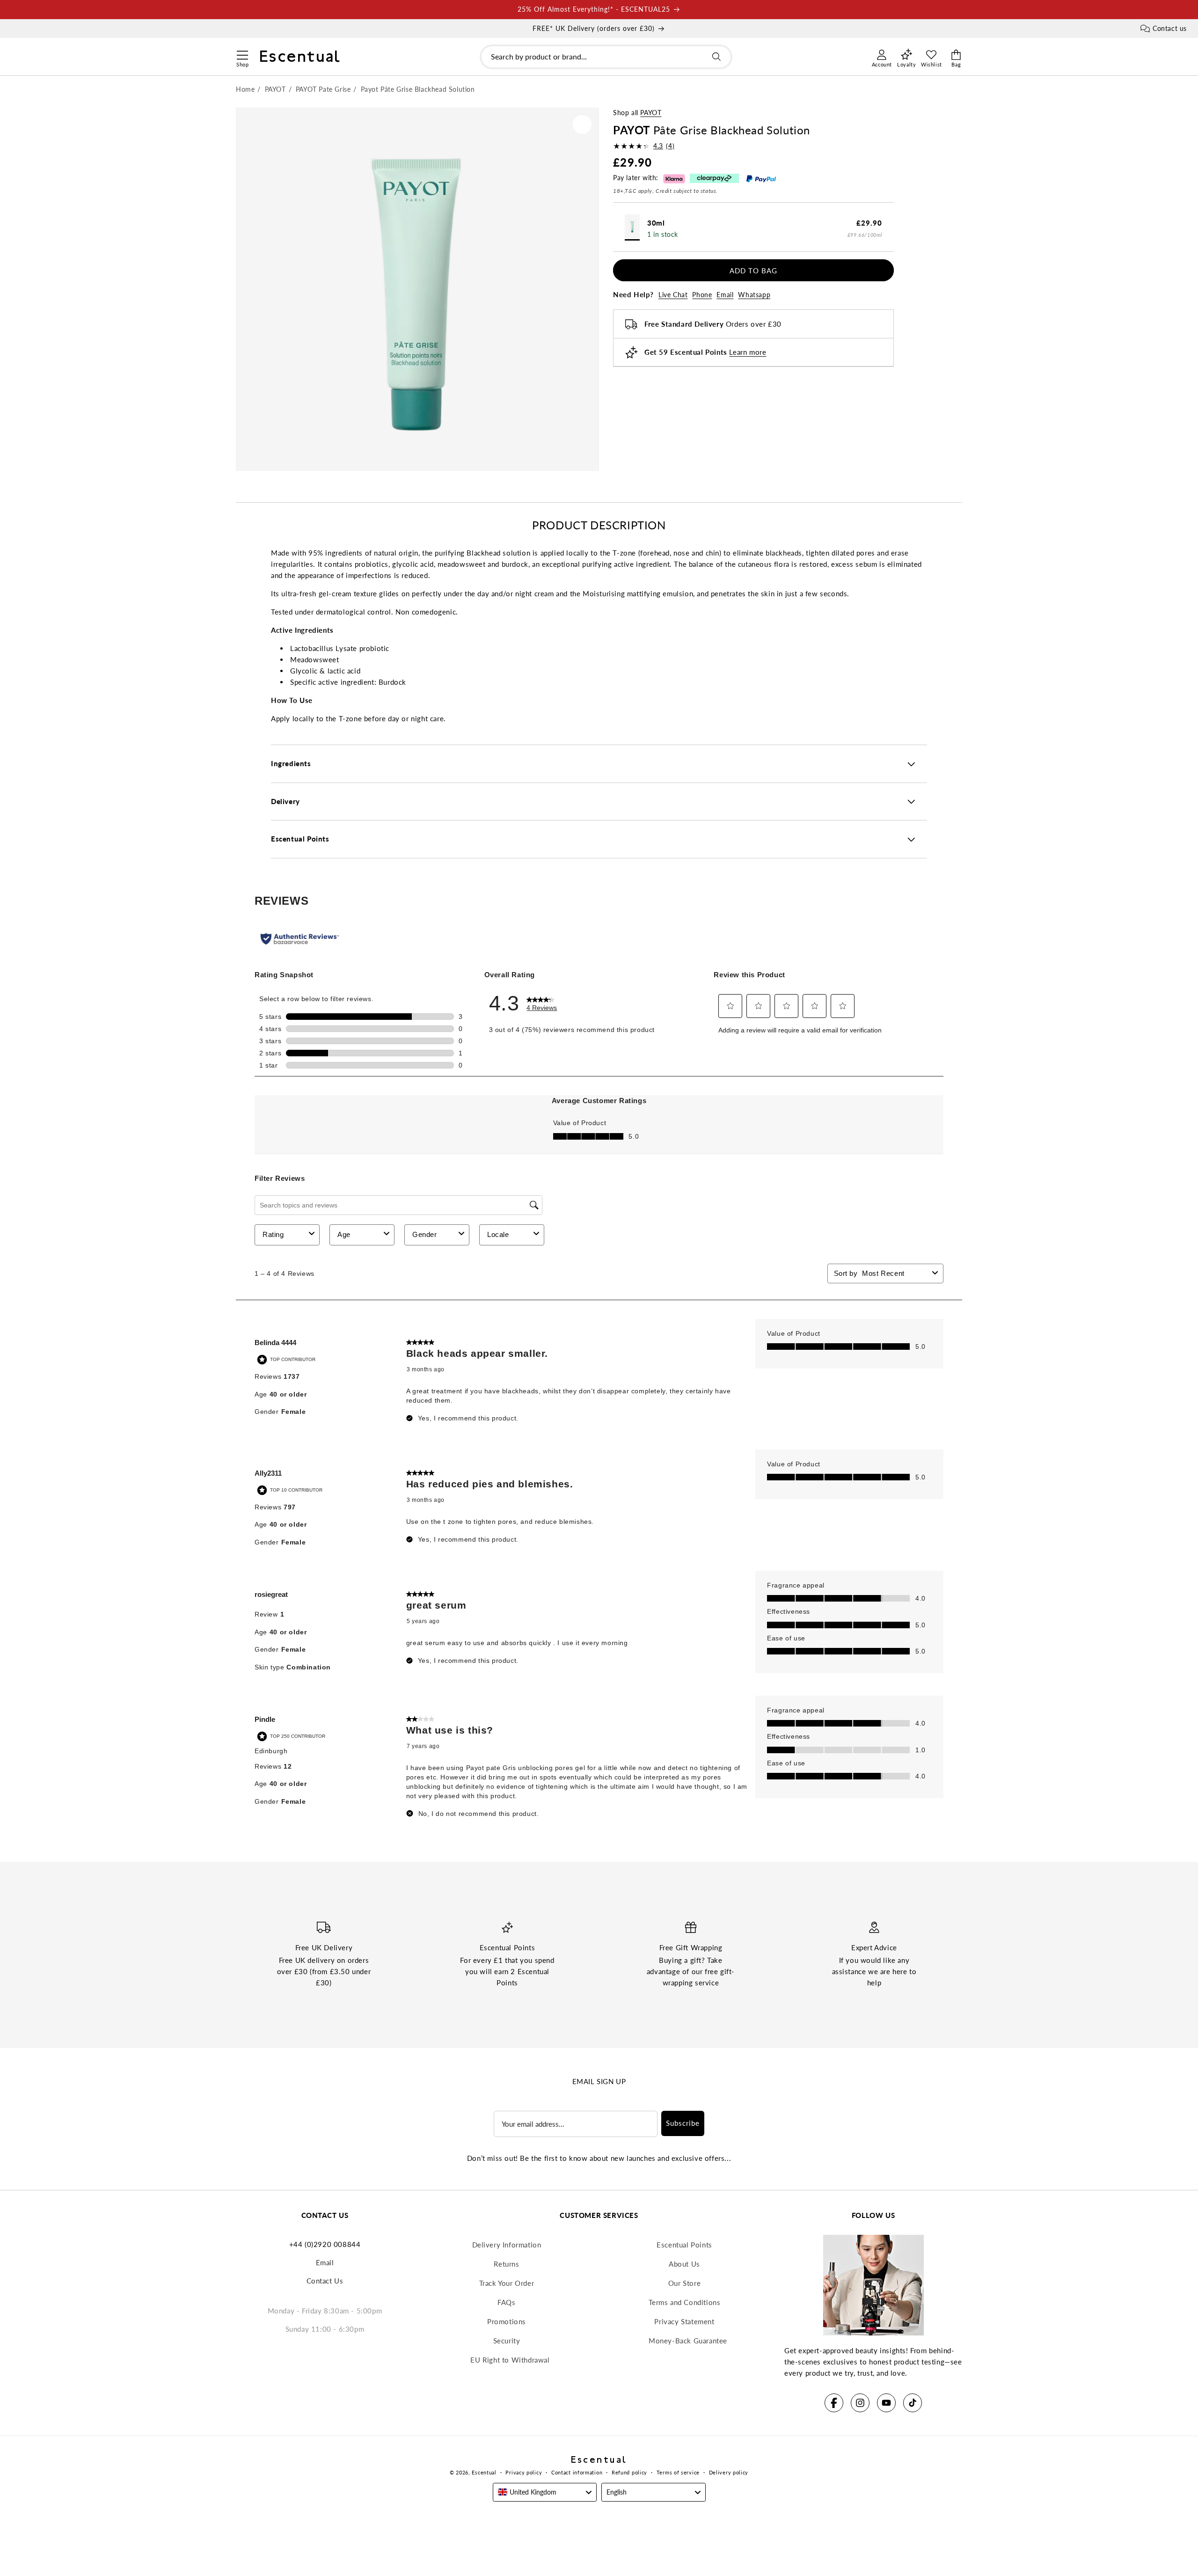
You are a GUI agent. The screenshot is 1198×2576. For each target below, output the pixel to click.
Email (725, 295)
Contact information (577, 2472)
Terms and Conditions (685, 2302)
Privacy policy (524, 2472)
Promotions (507, 2321)
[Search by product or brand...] (716, 57)
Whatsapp (754, 295)
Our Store (684, 2283)
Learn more (748, 352)
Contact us (1170, 28)
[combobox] (606, 57)
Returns (506, 2264)
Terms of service (678, 2472)
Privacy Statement (684, 2321)
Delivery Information (507, 2245)
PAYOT (651, 113)
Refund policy (629, 2472)
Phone (702, 295)
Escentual (484, 2472)
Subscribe (683, 2123)
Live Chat (673, 295)
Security (507, 2341)
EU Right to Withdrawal (510, 2360)
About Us (684, 2264)
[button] (242, 54)
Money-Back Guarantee (688, 2341)
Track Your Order (507, 2283)
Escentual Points (684, 2245)
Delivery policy (729, 2472)
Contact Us (325, 2281)
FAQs (506, 2302)
